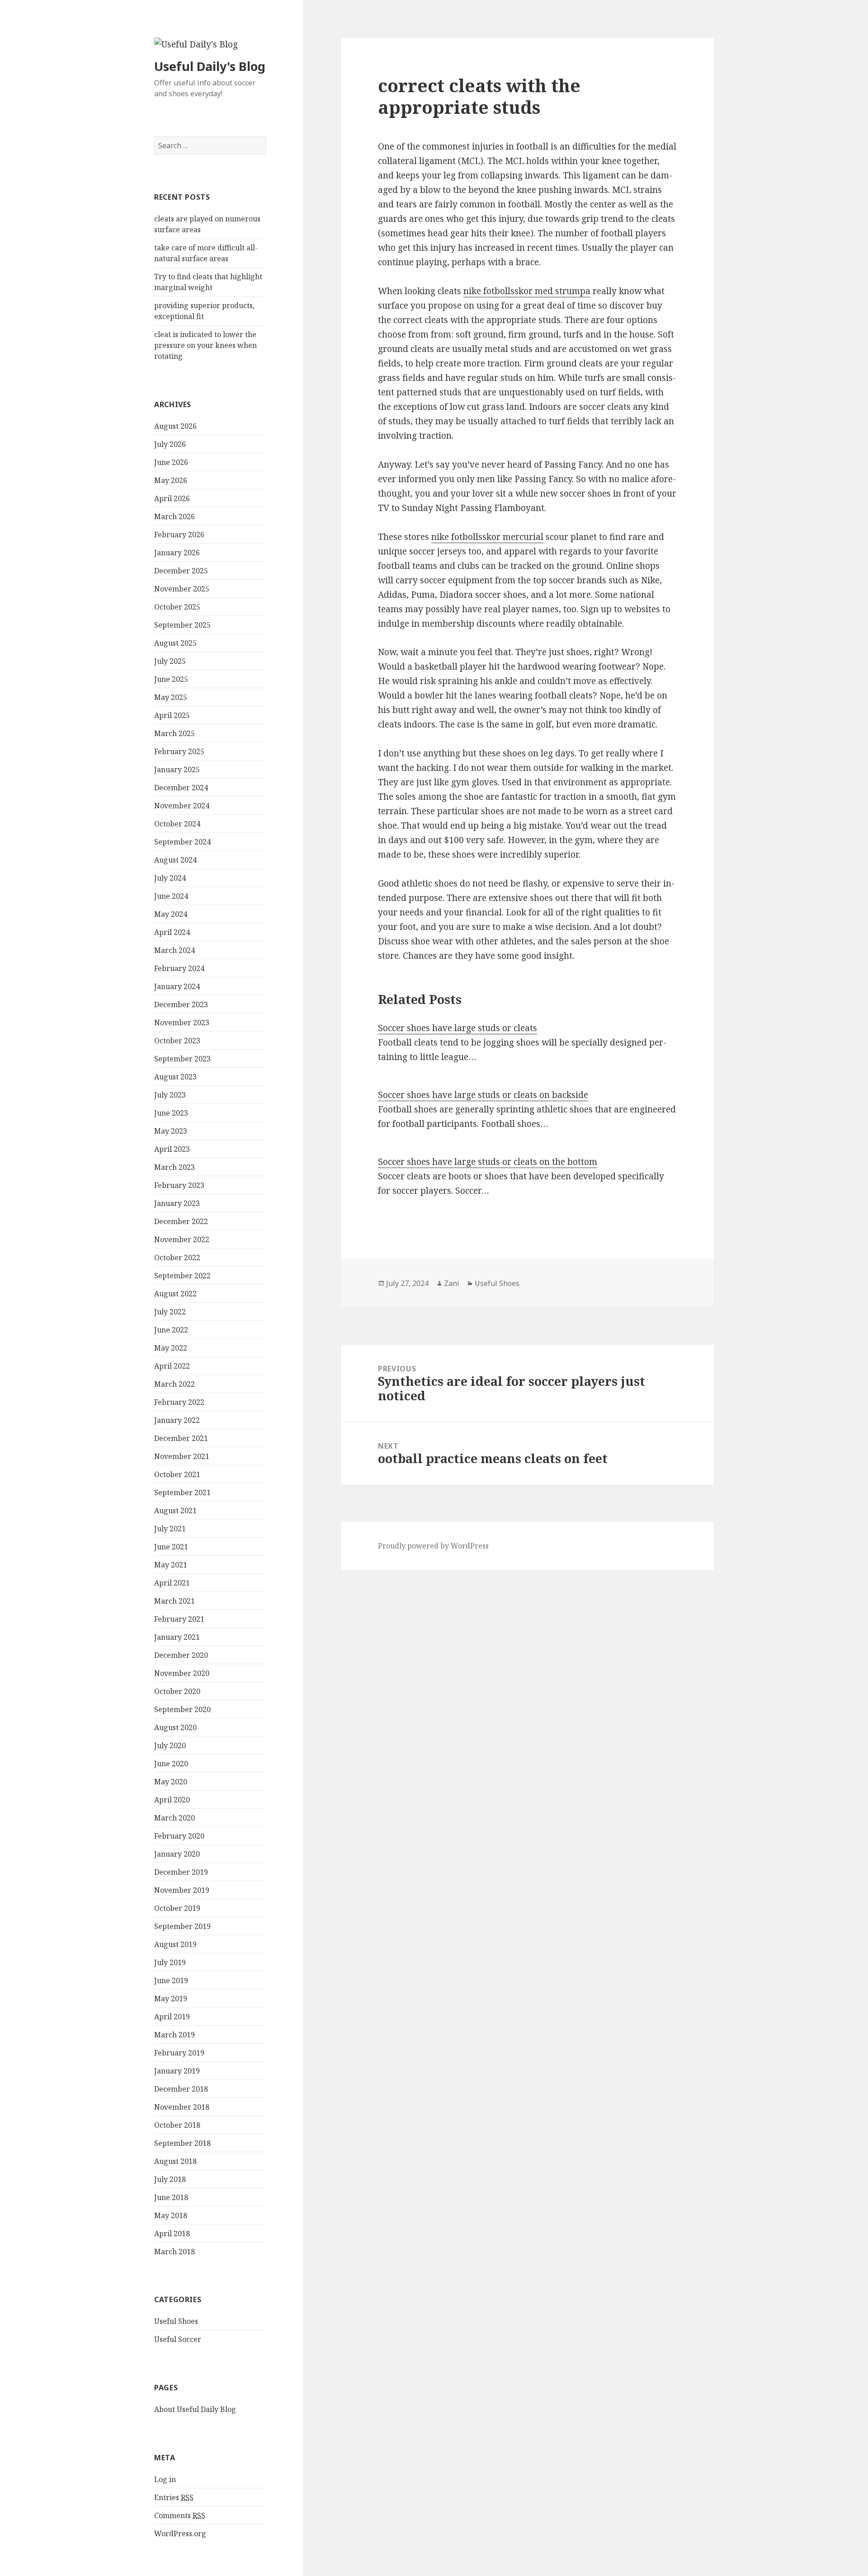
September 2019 (182, 1926)
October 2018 (177, 2125)
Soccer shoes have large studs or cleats (458, 1028)
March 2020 (175, 1818)
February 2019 (179, 2053)
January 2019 (177, 2071)
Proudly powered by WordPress (433, 1546)
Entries (174, 2497)
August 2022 (175, 1294)
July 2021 (170, 1529)
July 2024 (170, 878)
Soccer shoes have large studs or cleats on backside (483, 1095)
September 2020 (182, 1709)
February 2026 (179, 535)
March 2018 (175, 2252)
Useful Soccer (178, 2339)
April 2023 (172, 1149)
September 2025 (182, 625)
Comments (180, 2515)
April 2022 (172, 1366)
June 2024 (171, 896)
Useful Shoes (176, 2321)
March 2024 (175, 950)
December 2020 (181, 1655)
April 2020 (172, 1800)
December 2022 (181, 1221)
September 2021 (182, 1492)
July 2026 (170, 444)
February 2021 (179, 1619)
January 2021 (177, 1637)
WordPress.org (180, 2534)
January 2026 (177, 553)
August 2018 (175, 2161)
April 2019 (172, 2017)
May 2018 (171, 2215)
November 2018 (182, 2107)
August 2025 (175, 643)
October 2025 (177, 607)
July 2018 (170, 2179)
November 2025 (182, 589)
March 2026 (175, 516)
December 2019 (181, 1872)
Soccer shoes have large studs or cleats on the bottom (488, 1162)
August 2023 (175, 1077)
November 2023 (182, 1023)
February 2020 (179, 1836)
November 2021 (182, 1456)
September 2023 (182, 1059)
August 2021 (175, 1511)
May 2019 (171, 1999)
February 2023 (179, 1185)
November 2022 (182, 1239)
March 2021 (175, 1601)
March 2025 (175, 733)
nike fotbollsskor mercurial (487, 537)
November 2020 (182, 1673)
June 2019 (171, 1980)
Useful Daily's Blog (210, 66)
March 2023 (175, 1167)
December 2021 (181, 1438)
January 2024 (177, 986)
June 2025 (171, 679)
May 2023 (171, 1131)
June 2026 (171, 462)
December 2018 (181, 2089)
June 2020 (171, 1764)
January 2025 (177, 770)
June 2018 (171, 2197)
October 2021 (177, 1474)
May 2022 (171, 1348)
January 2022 (177, 1420)
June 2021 (171, 1547)
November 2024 (182, 806)
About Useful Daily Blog (195, 2409)
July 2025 (170, 661)
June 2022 (171, 1330)
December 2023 (181, 1004)
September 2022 (182, 1276)
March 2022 (175, 1384)
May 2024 (171, 914)
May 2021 (171, 1565)
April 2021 (172, 1583)
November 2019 (182, 1890)
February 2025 (179, 751)
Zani (452, 1283)
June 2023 (171, 1113)
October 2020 (177, 1691)
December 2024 (181, 788)
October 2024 (177, 824)
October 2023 (177, 1041)
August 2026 (175, 426)
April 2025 (172, 715)
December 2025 (181, 571)
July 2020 (170, 1745)
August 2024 (175, 860)
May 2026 (171, 480)
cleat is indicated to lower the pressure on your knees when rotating (205, 345)
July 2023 (170, 1095)
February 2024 (179, 968)
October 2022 (177, 1258)
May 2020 (171, 1782)
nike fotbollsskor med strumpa (527, 291)
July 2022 (170, 1312)
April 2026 (172, 498)
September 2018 (182, 2143)
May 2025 (171, 697)
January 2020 (177, 1854)
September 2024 (182, 842)
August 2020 (175, 1727)
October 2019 (177, 1908)
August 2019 (175, 1944)
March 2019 (175, 2035)
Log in (165, 2479)
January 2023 (177, 1203)
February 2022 (179, 1402)
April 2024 (172, 932)
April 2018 (172, 2233)
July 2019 (170, 1962)
